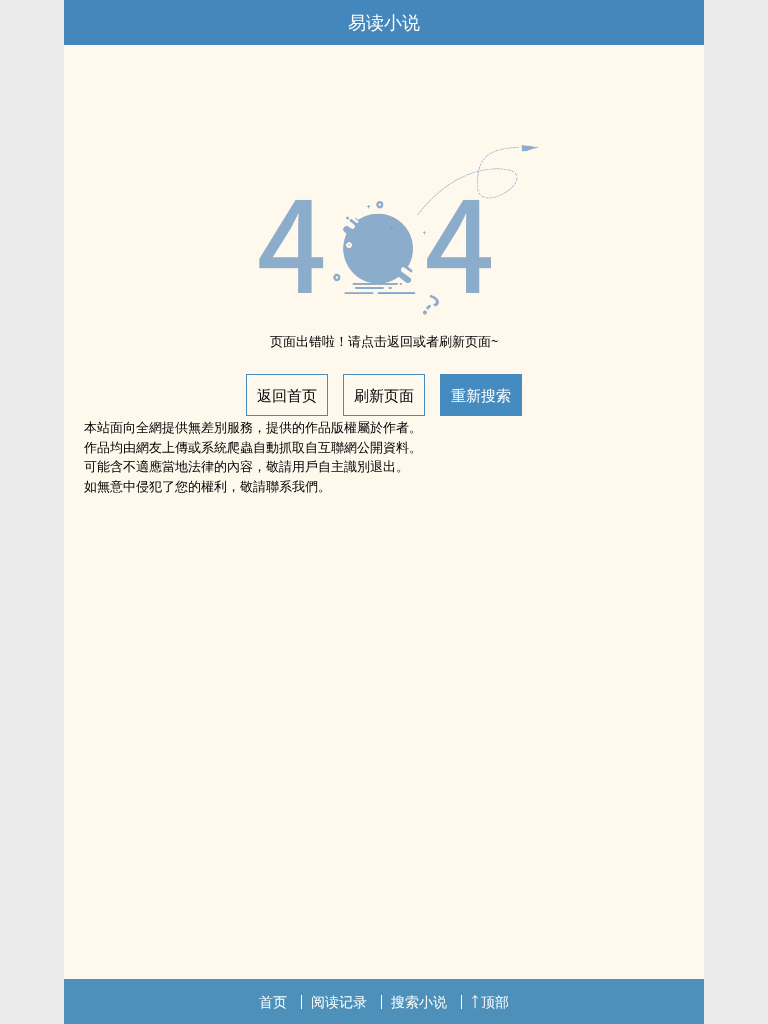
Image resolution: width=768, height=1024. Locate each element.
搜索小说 (419, 1001)
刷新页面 (384, 395)
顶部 (495, 1001)
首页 (273, 1001)
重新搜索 (481, 395)
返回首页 (287, 395)
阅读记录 (339, 1001)
